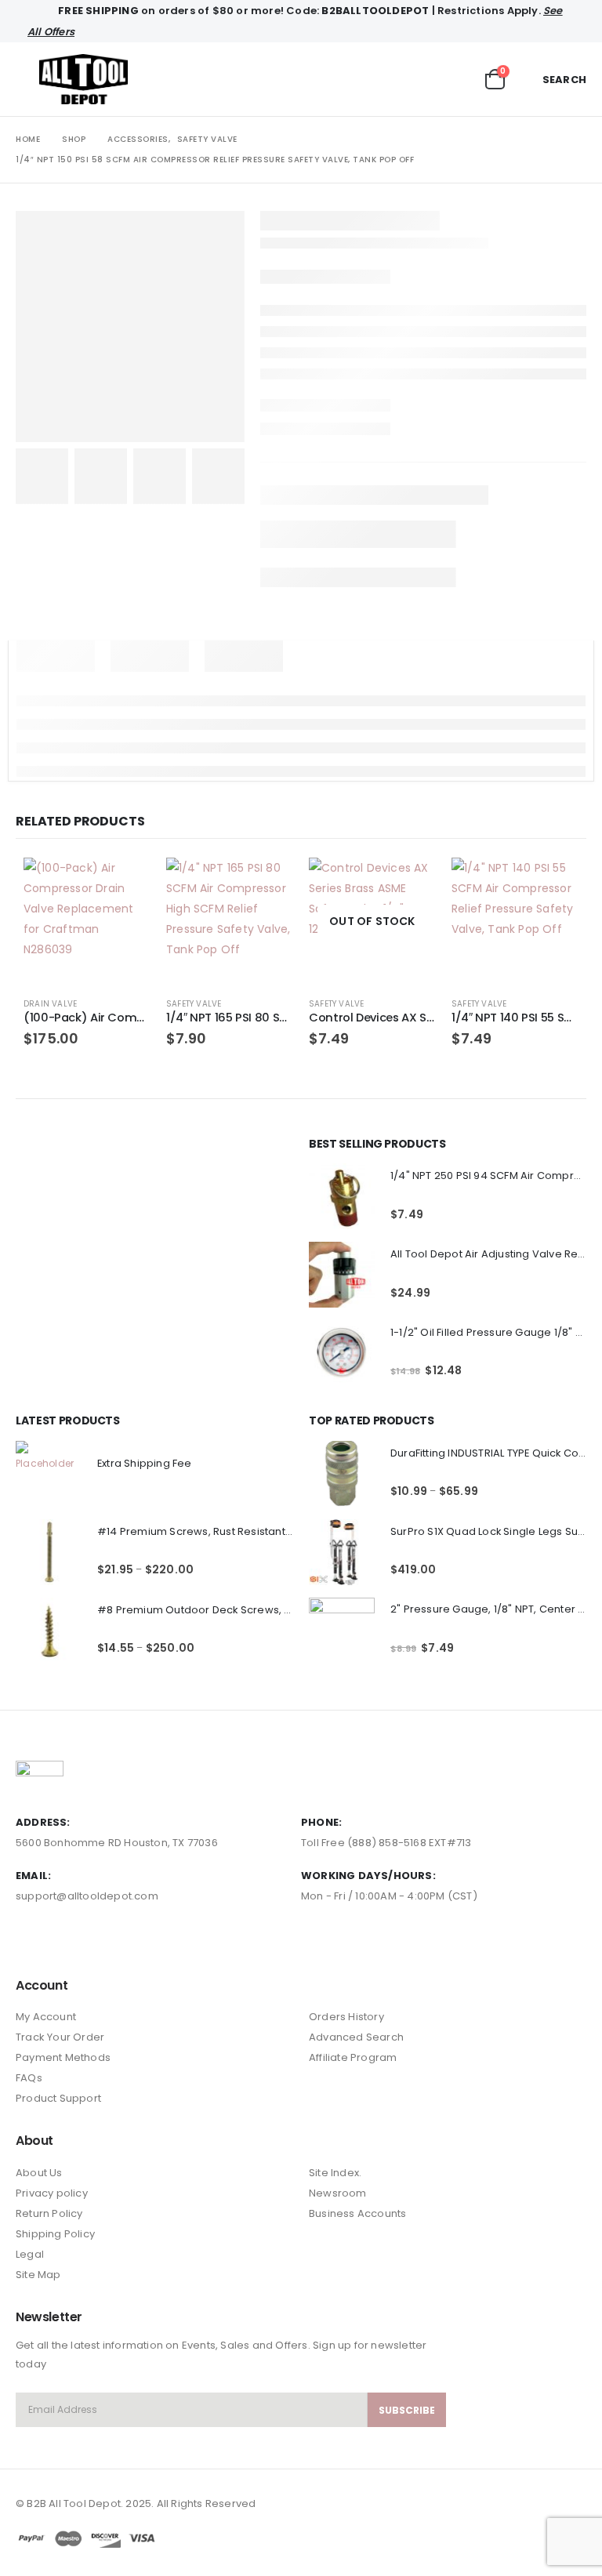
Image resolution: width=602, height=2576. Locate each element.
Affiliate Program (353, 2057)
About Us (39, 2173)
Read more (410, 883)
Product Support (58, 2098)
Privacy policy (52, 2193)
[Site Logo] (83, 79)
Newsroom (338, 2193)
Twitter (58, 1940)
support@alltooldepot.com (87, 1896)
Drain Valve (50, 1004)
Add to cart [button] (125, 883)
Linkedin (87, 1940)
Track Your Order (60, 2037)
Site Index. (335, 2173)
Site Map (38, 2275)
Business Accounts (357, 2213)
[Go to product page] (87, 921)
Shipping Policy (55, 2234)
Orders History (346, 2017)
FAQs (29, 2078)
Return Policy (49, 2213)
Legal (30, 2254)
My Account (46, 2017)
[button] (27, 79)
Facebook (29, 1940)
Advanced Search (356, 2037)
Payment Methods (63, 2057)
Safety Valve (194, 1004)
